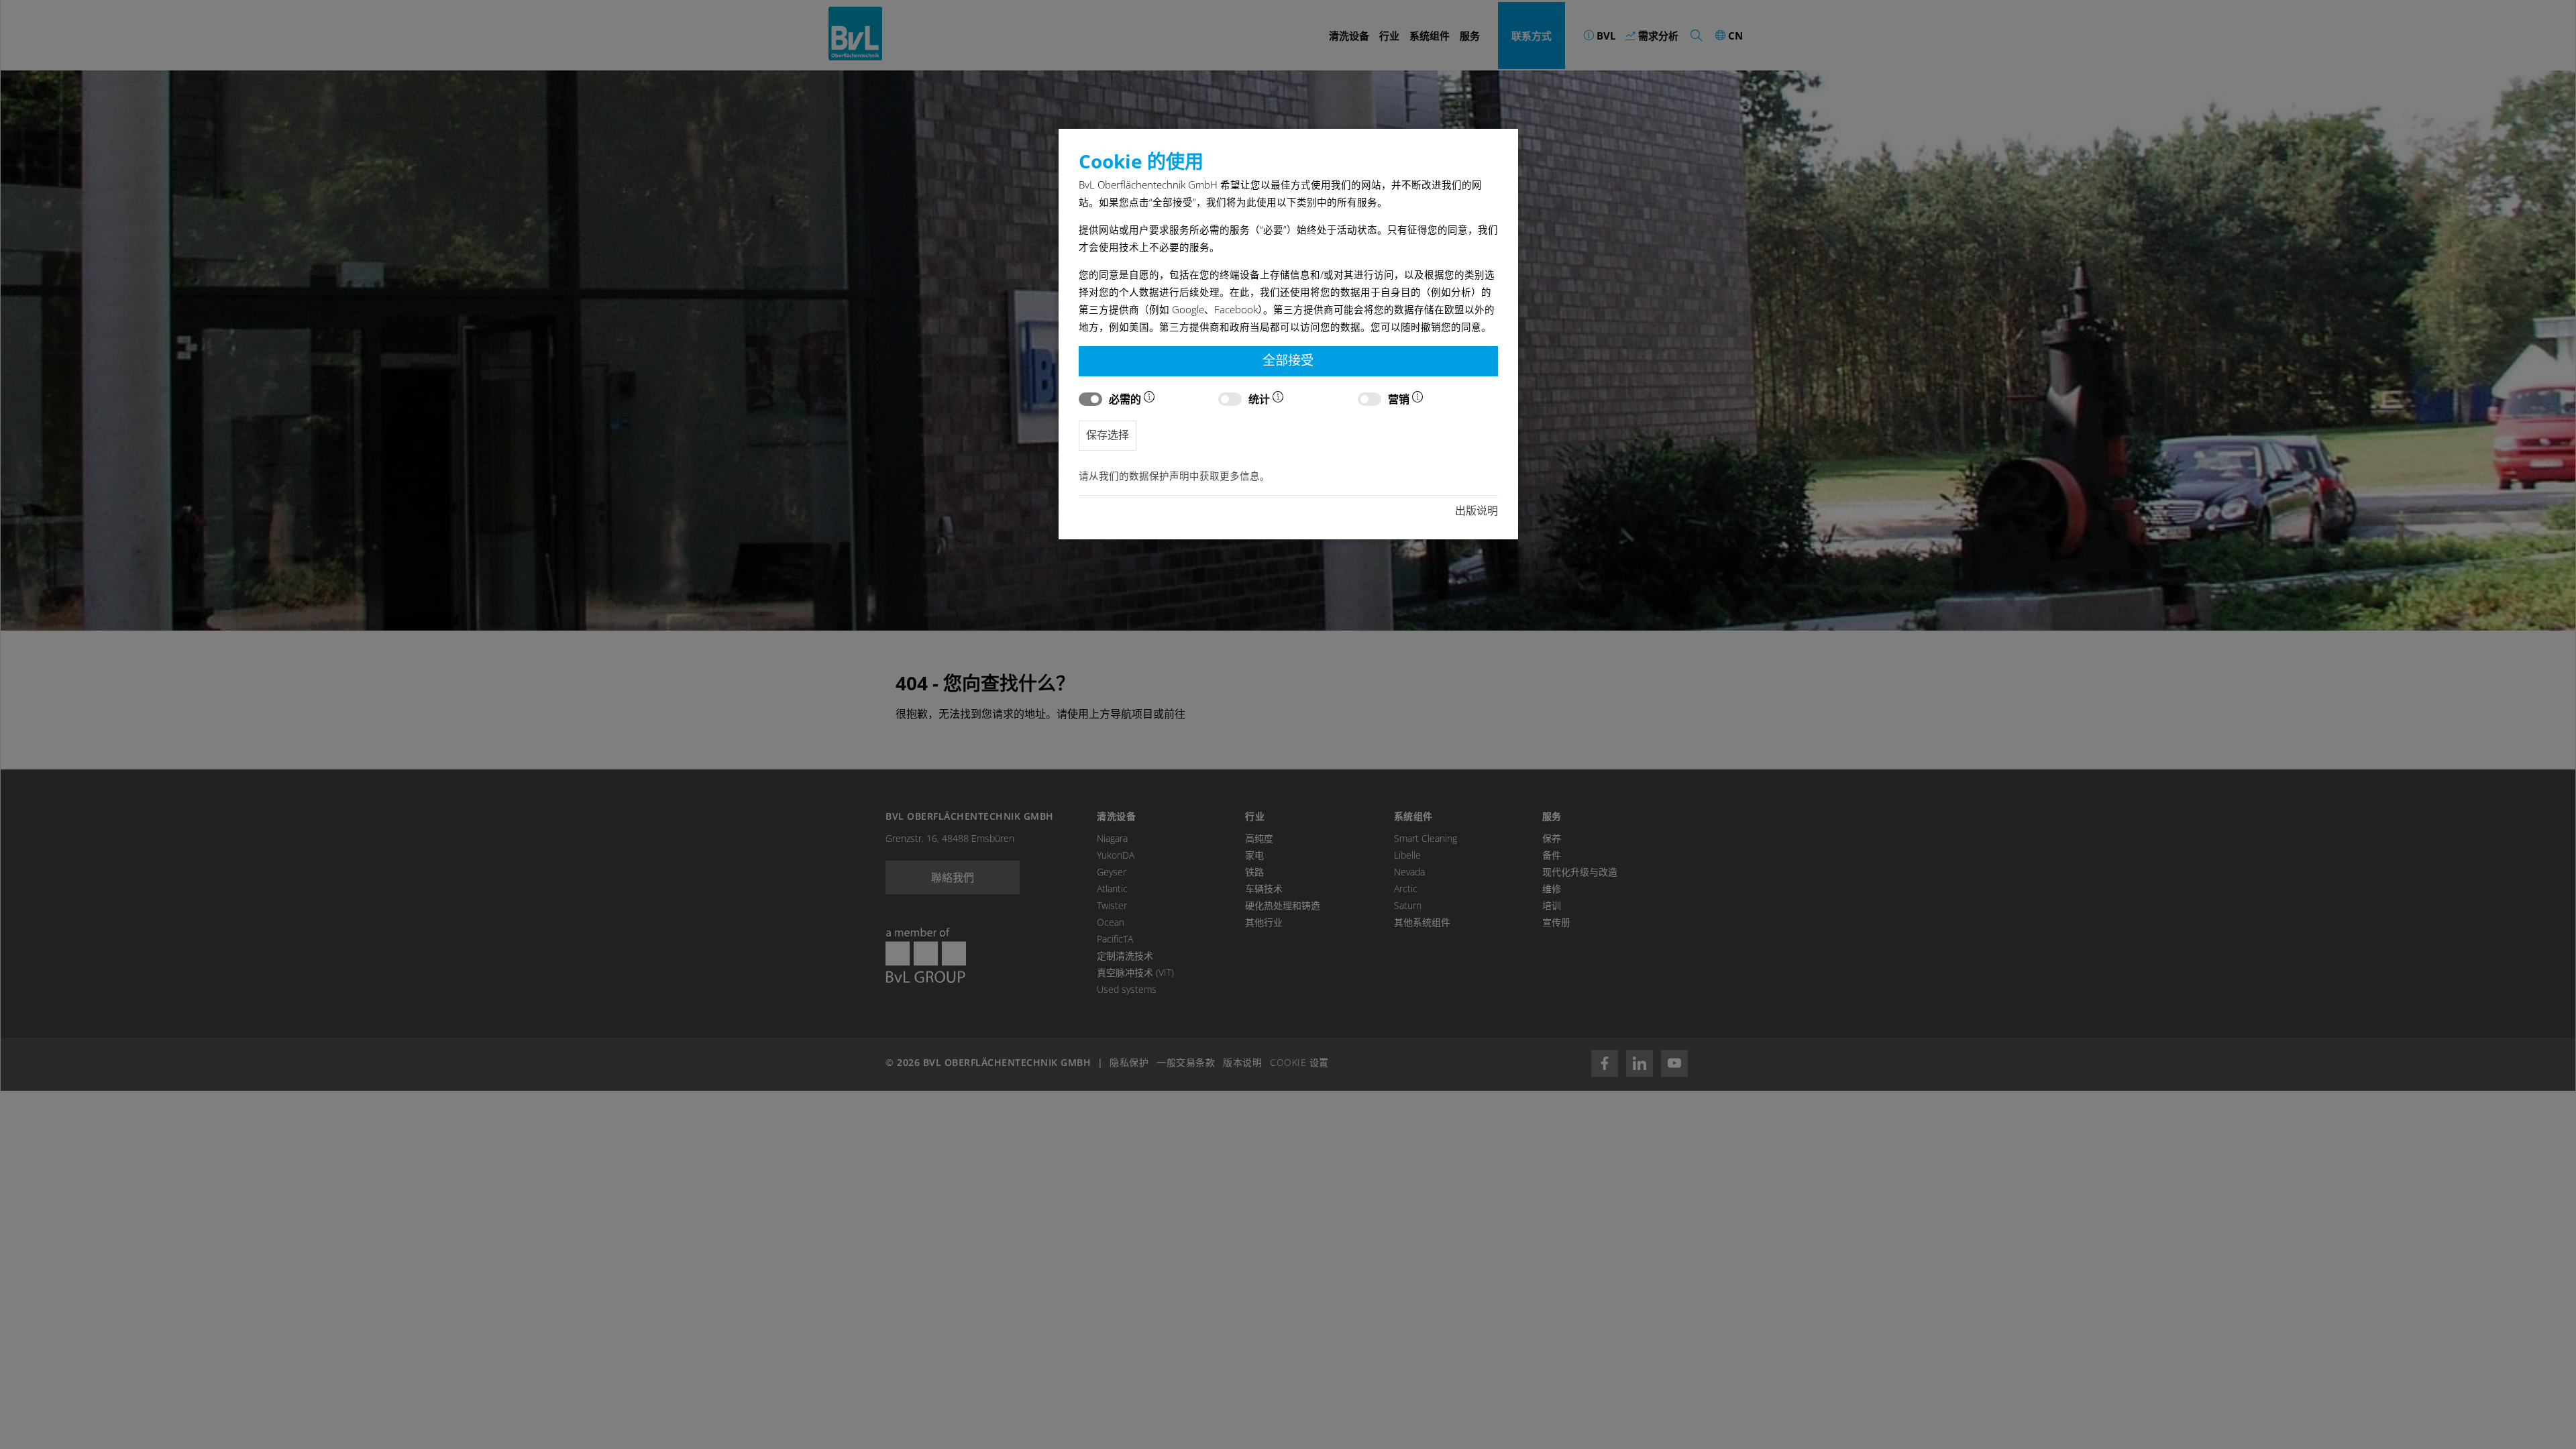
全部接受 (1288, 360)
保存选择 (1108, 435)
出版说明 (1477, 511)
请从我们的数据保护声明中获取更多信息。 (1174, 476)
